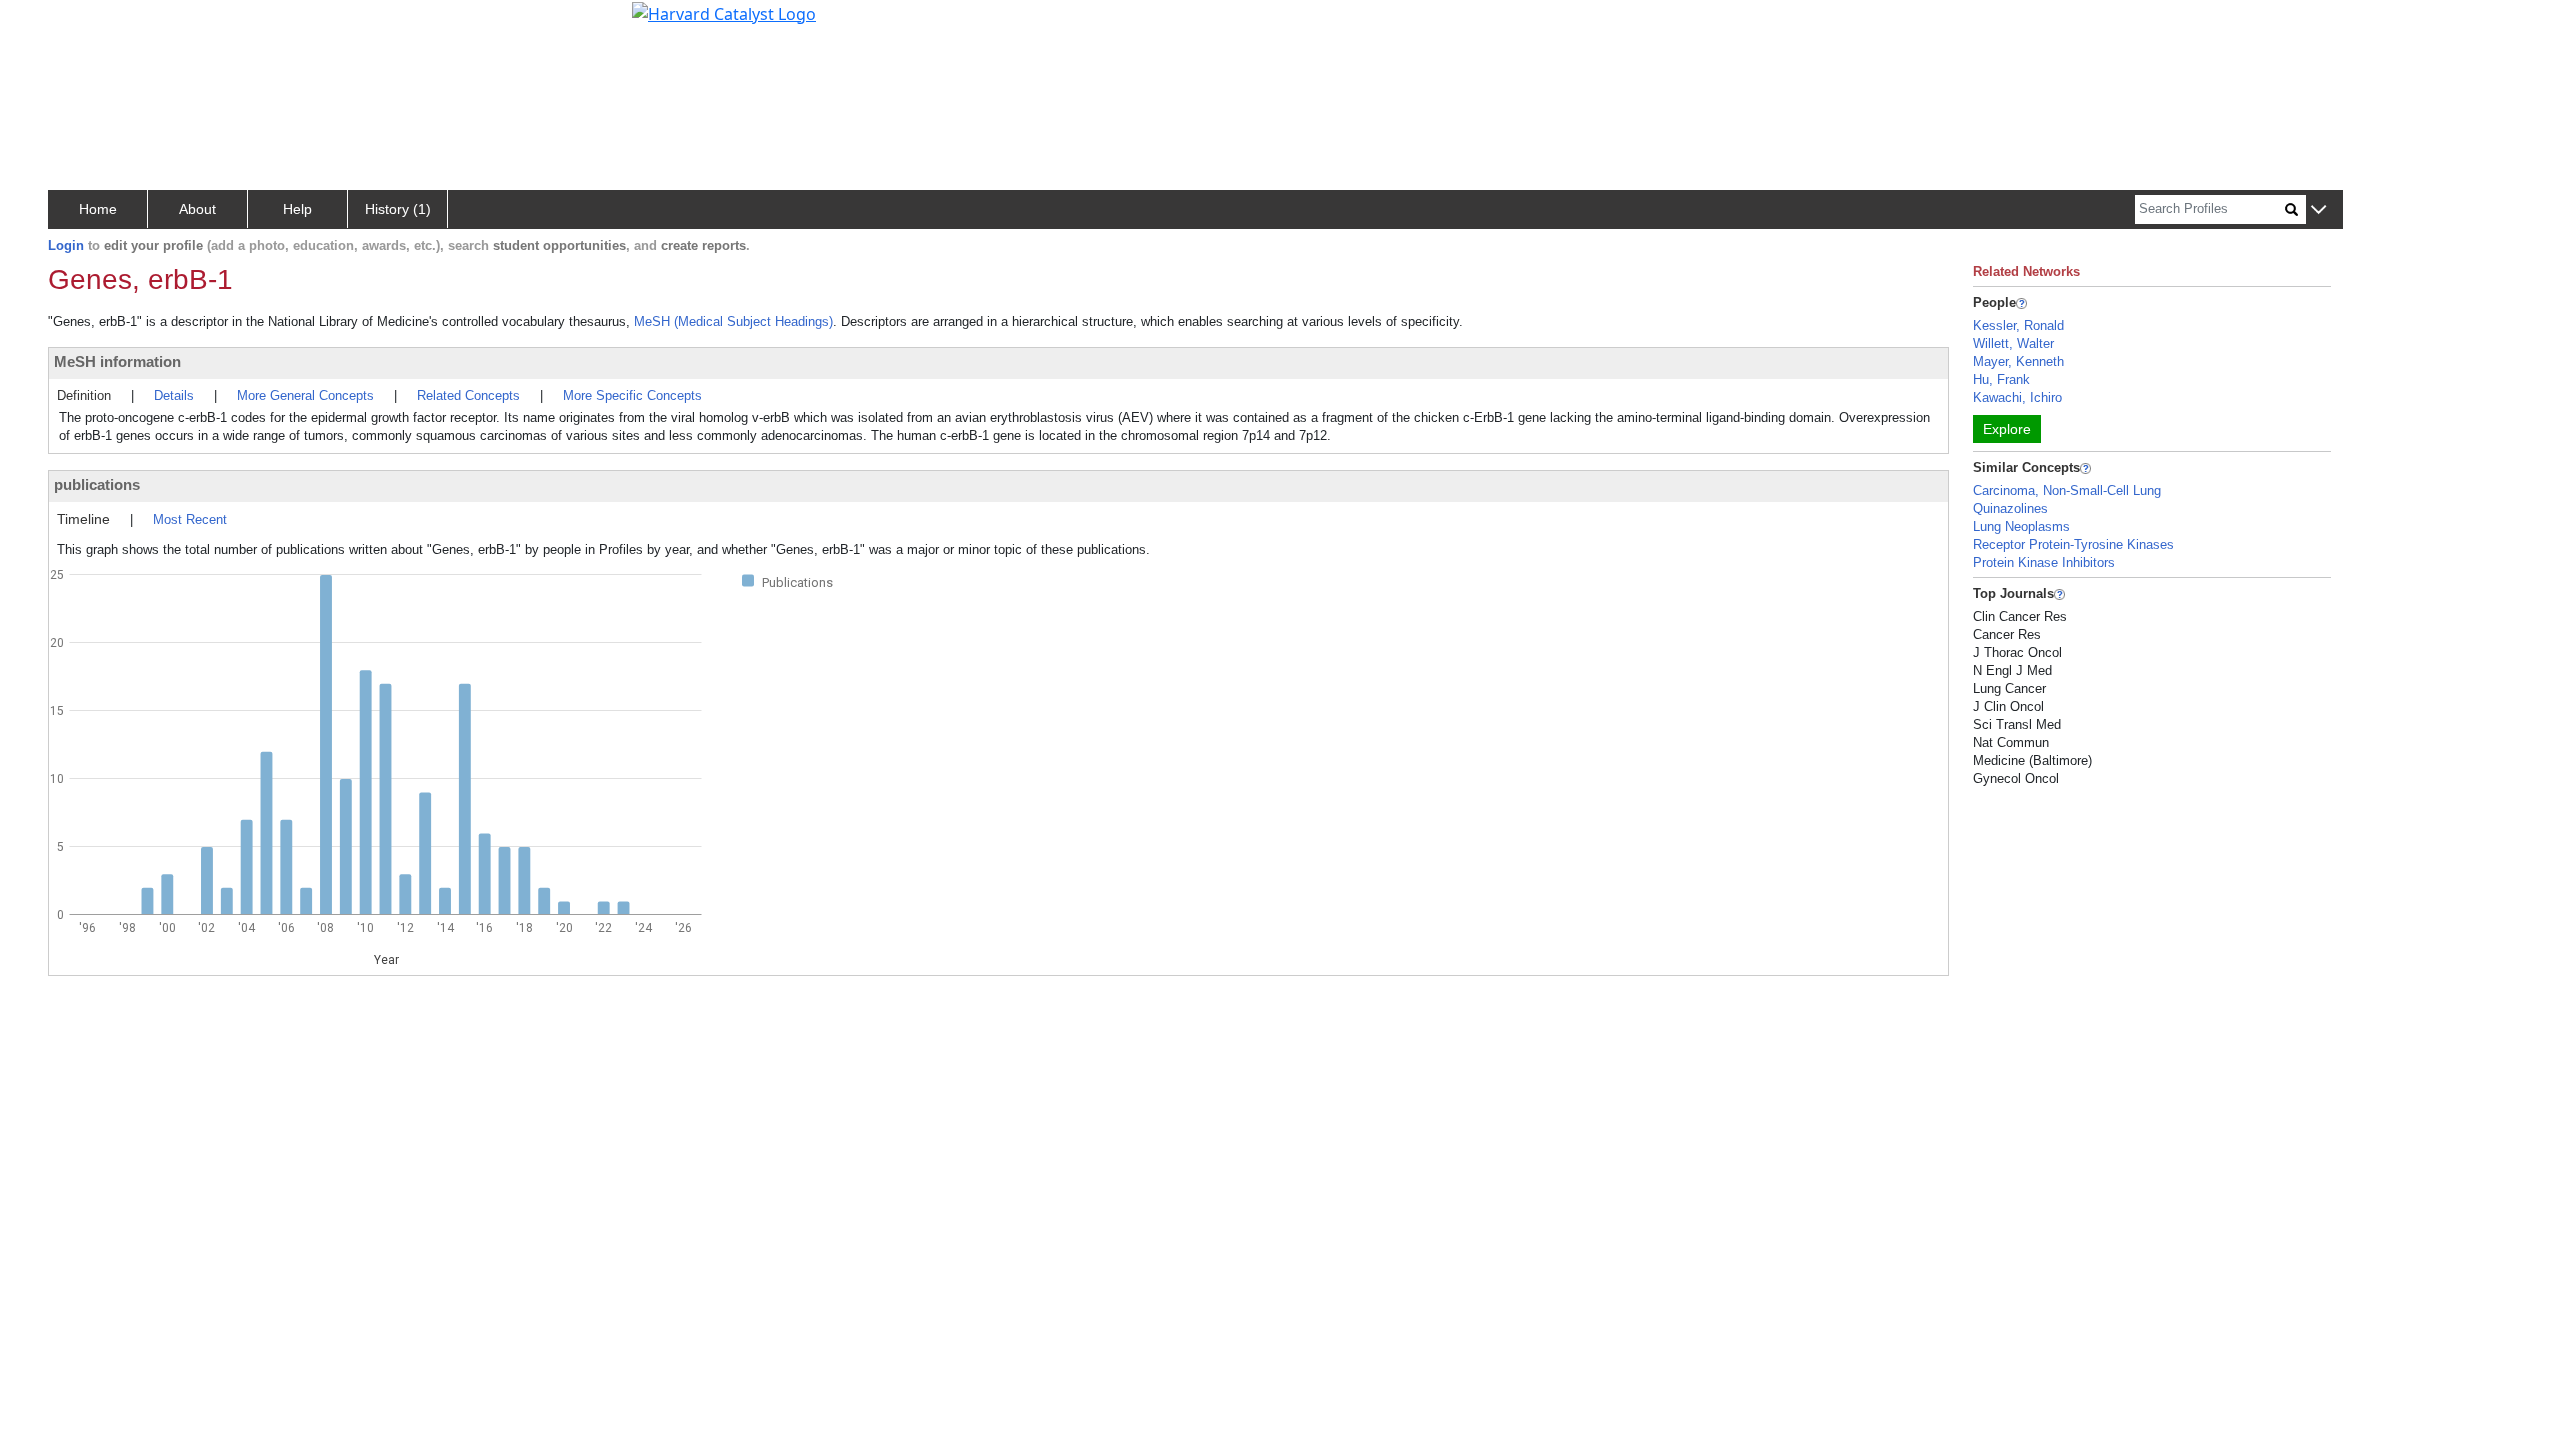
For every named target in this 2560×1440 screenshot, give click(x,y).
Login (66, 245)
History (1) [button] (398, 209)
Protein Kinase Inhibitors (2044, 562)
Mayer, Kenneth (2018, 361)
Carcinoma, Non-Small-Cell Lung (2067, 490)
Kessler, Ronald (2018, 325)
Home (98, 209)
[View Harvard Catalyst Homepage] (724, 12)
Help (297, 209)
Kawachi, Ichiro (2017, 397)
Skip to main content (83, 24)
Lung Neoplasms (2021, 526)
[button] (2318, 210)
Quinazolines (2010, 508)
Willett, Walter (2013, 343)
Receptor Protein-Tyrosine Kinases (2073, 544)
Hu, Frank (2001, 379)
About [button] (197, 209)
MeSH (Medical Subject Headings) (733, 321)
